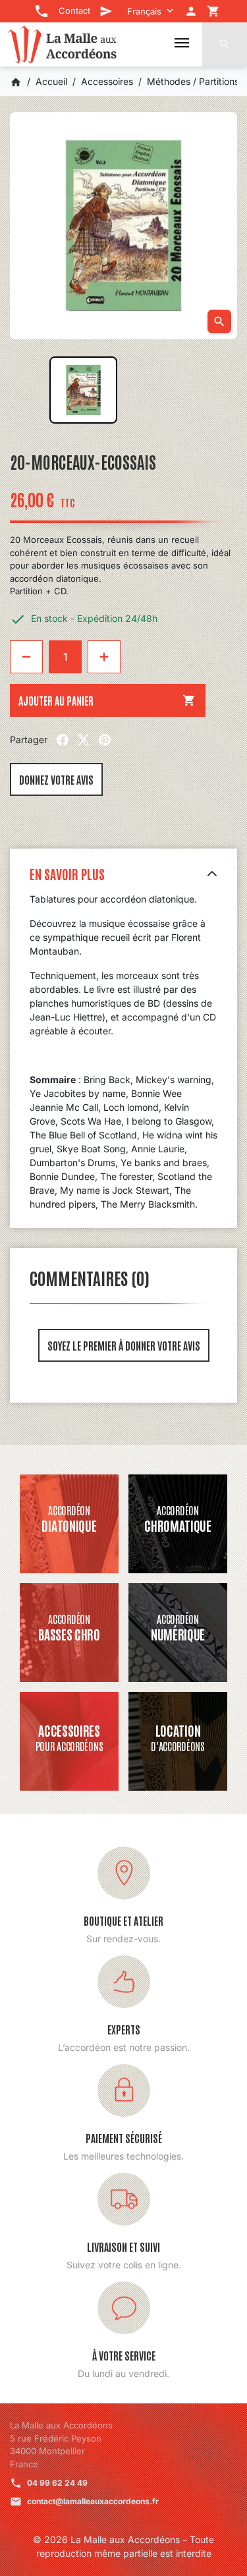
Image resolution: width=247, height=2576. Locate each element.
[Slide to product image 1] (83, 390)
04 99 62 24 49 (57, 2483)
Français (144, 11)
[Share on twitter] (84, 740)
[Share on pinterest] (105, 740)
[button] (225, 44)
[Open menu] (182, 43)
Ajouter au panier (107, 700)
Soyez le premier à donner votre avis (124, 1345)
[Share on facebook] (63, 740)
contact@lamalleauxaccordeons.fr (93, 2501)
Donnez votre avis (56, 779)
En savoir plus (67, 874)
